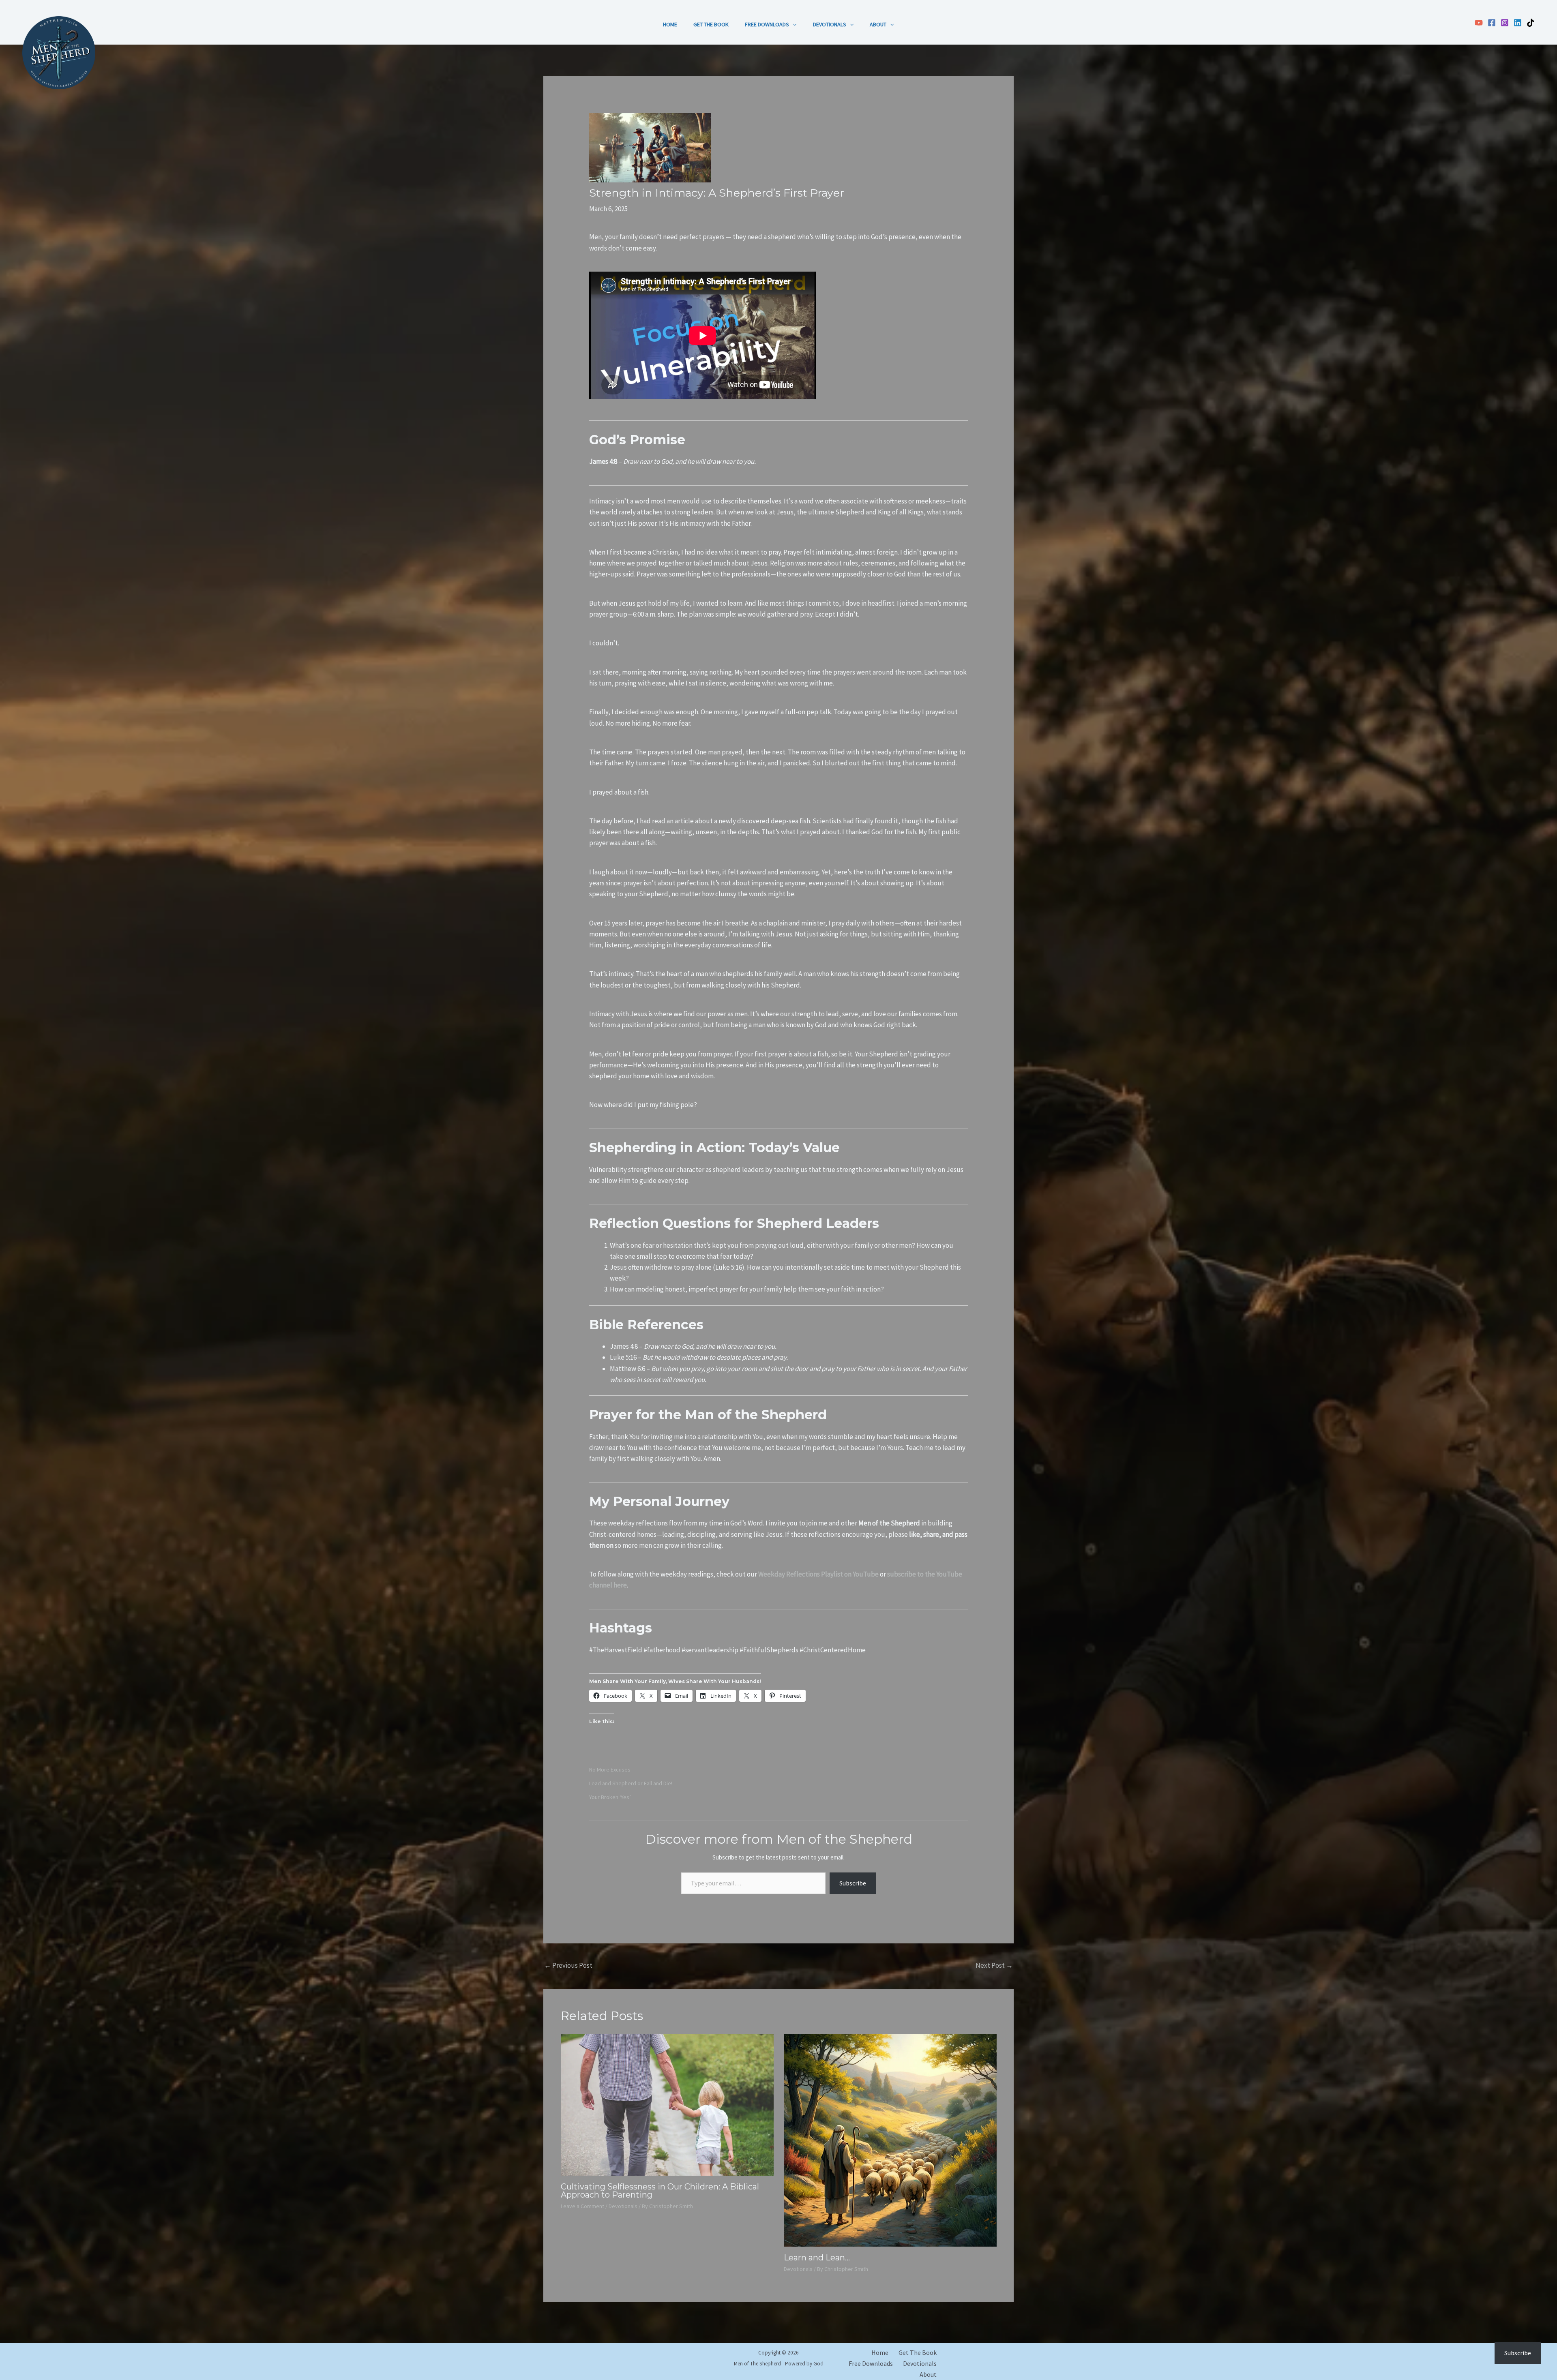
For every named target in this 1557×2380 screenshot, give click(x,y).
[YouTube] (1479, 23)
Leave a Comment (582, 2206)
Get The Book (711, 24)
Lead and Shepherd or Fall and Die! (631, 1783)
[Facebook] (1492, 23)
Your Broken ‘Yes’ (610, 1797)
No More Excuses (610, 1769)
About (878, 24)
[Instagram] (1505, 23)
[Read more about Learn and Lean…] (890, 2139)
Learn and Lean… (817, 2258)
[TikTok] (1531, 23)
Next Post (994, 1965)
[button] (793, 24)
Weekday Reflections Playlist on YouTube (818, 1574)
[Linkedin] (1518, 23)
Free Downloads (767, 24)
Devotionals (830, 24)
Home (670, 24)
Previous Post (568, 1965)
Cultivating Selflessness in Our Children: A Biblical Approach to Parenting (660, 2191)
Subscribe (853, 1883)
